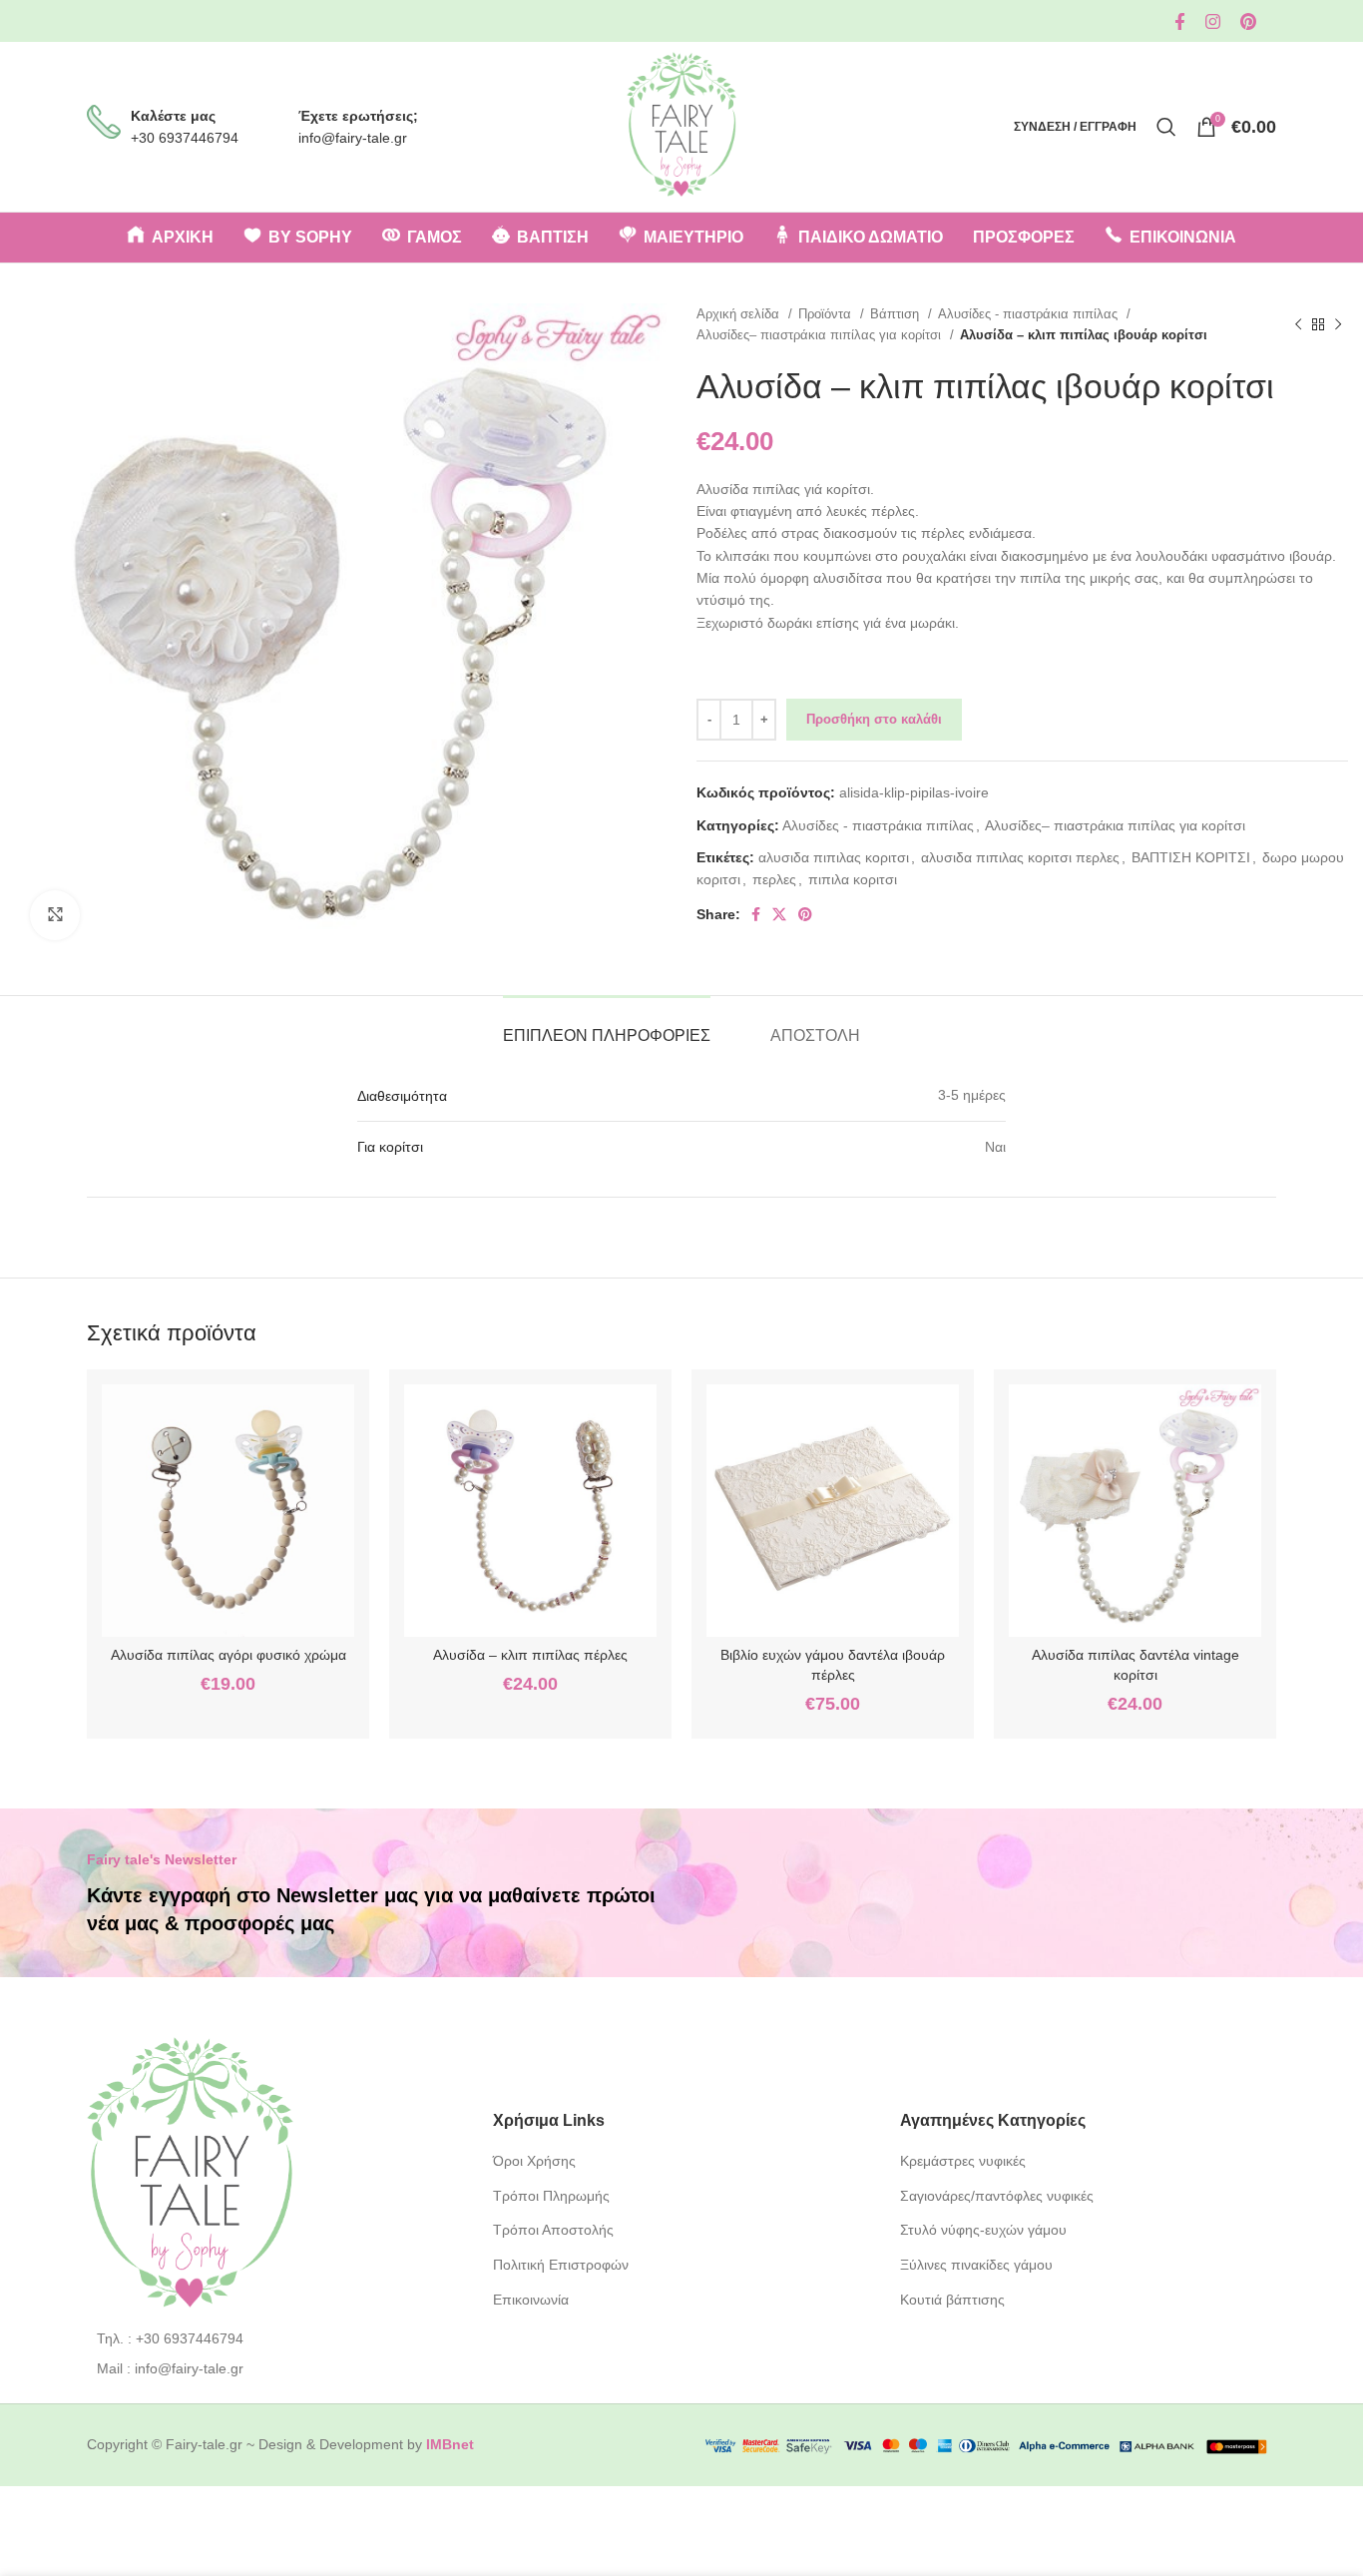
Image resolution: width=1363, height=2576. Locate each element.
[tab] (607, 1026)
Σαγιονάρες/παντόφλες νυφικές (997, 2196)
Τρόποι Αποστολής (553, 2230)
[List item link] (275, 2338)
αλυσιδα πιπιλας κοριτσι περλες (1020, 857)
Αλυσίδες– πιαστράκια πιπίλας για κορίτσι (821, 335)
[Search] (1166, 127)
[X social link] (779, 914)
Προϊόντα (827, 314)
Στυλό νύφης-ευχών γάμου (983, 2230)
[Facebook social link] (1180, 21)
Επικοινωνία (531, 2300)
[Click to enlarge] (55, 915)
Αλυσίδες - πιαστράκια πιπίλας (1030, 314)
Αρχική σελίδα (740, 314)
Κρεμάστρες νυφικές (963, 2161)
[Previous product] (1298, 324)
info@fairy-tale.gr (353, 138)
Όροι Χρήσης (534, 2161)
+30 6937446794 (185, 138)
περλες (774, 879)
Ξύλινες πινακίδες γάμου (976, 2265)
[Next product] (1338, 324)
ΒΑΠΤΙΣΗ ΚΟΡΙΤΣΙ (1191, 857)
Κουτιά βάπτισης (952, 2300)
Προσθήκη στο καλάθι (874, 719)
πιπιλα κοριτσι (853, 879)
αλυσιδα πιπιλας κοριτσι (834, 857)
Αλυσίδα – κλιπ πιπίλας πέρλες (530, 1655)
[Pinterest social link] (1248, 21)
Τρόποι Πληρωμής (551, 2196)
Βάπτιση (897, 314)
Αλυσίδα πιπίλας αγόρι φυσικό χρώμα (228, 1655)
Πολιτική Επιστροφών (561, 2265)
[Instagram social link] (1213, 21)
